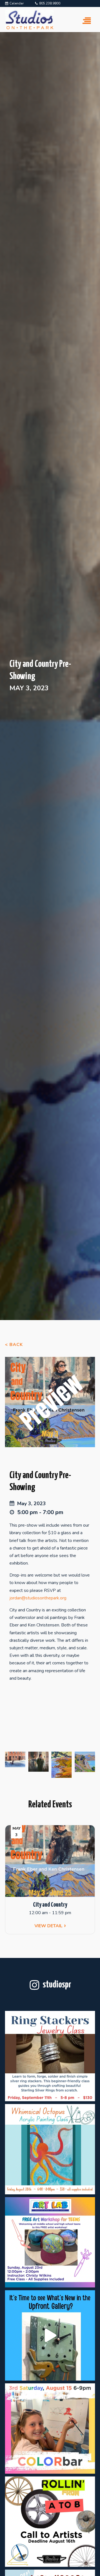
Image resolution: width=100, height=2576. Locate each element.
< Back (14, 1345)
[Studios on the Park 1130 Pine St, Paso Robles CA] (50, 2335)
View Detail (48, 1926)
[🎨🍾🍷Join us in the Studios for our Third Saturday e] (50, 2429)
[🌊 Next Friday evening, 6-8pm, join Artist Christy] (50, 2149)
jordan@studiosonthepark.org (38, 1598)
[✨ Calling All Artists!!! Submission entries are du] (50, 2522)
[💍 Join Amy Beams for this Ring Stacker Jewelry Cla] (50, 2056)
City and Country (50, 1905)
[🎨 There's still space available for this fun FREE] (50, 2242)
